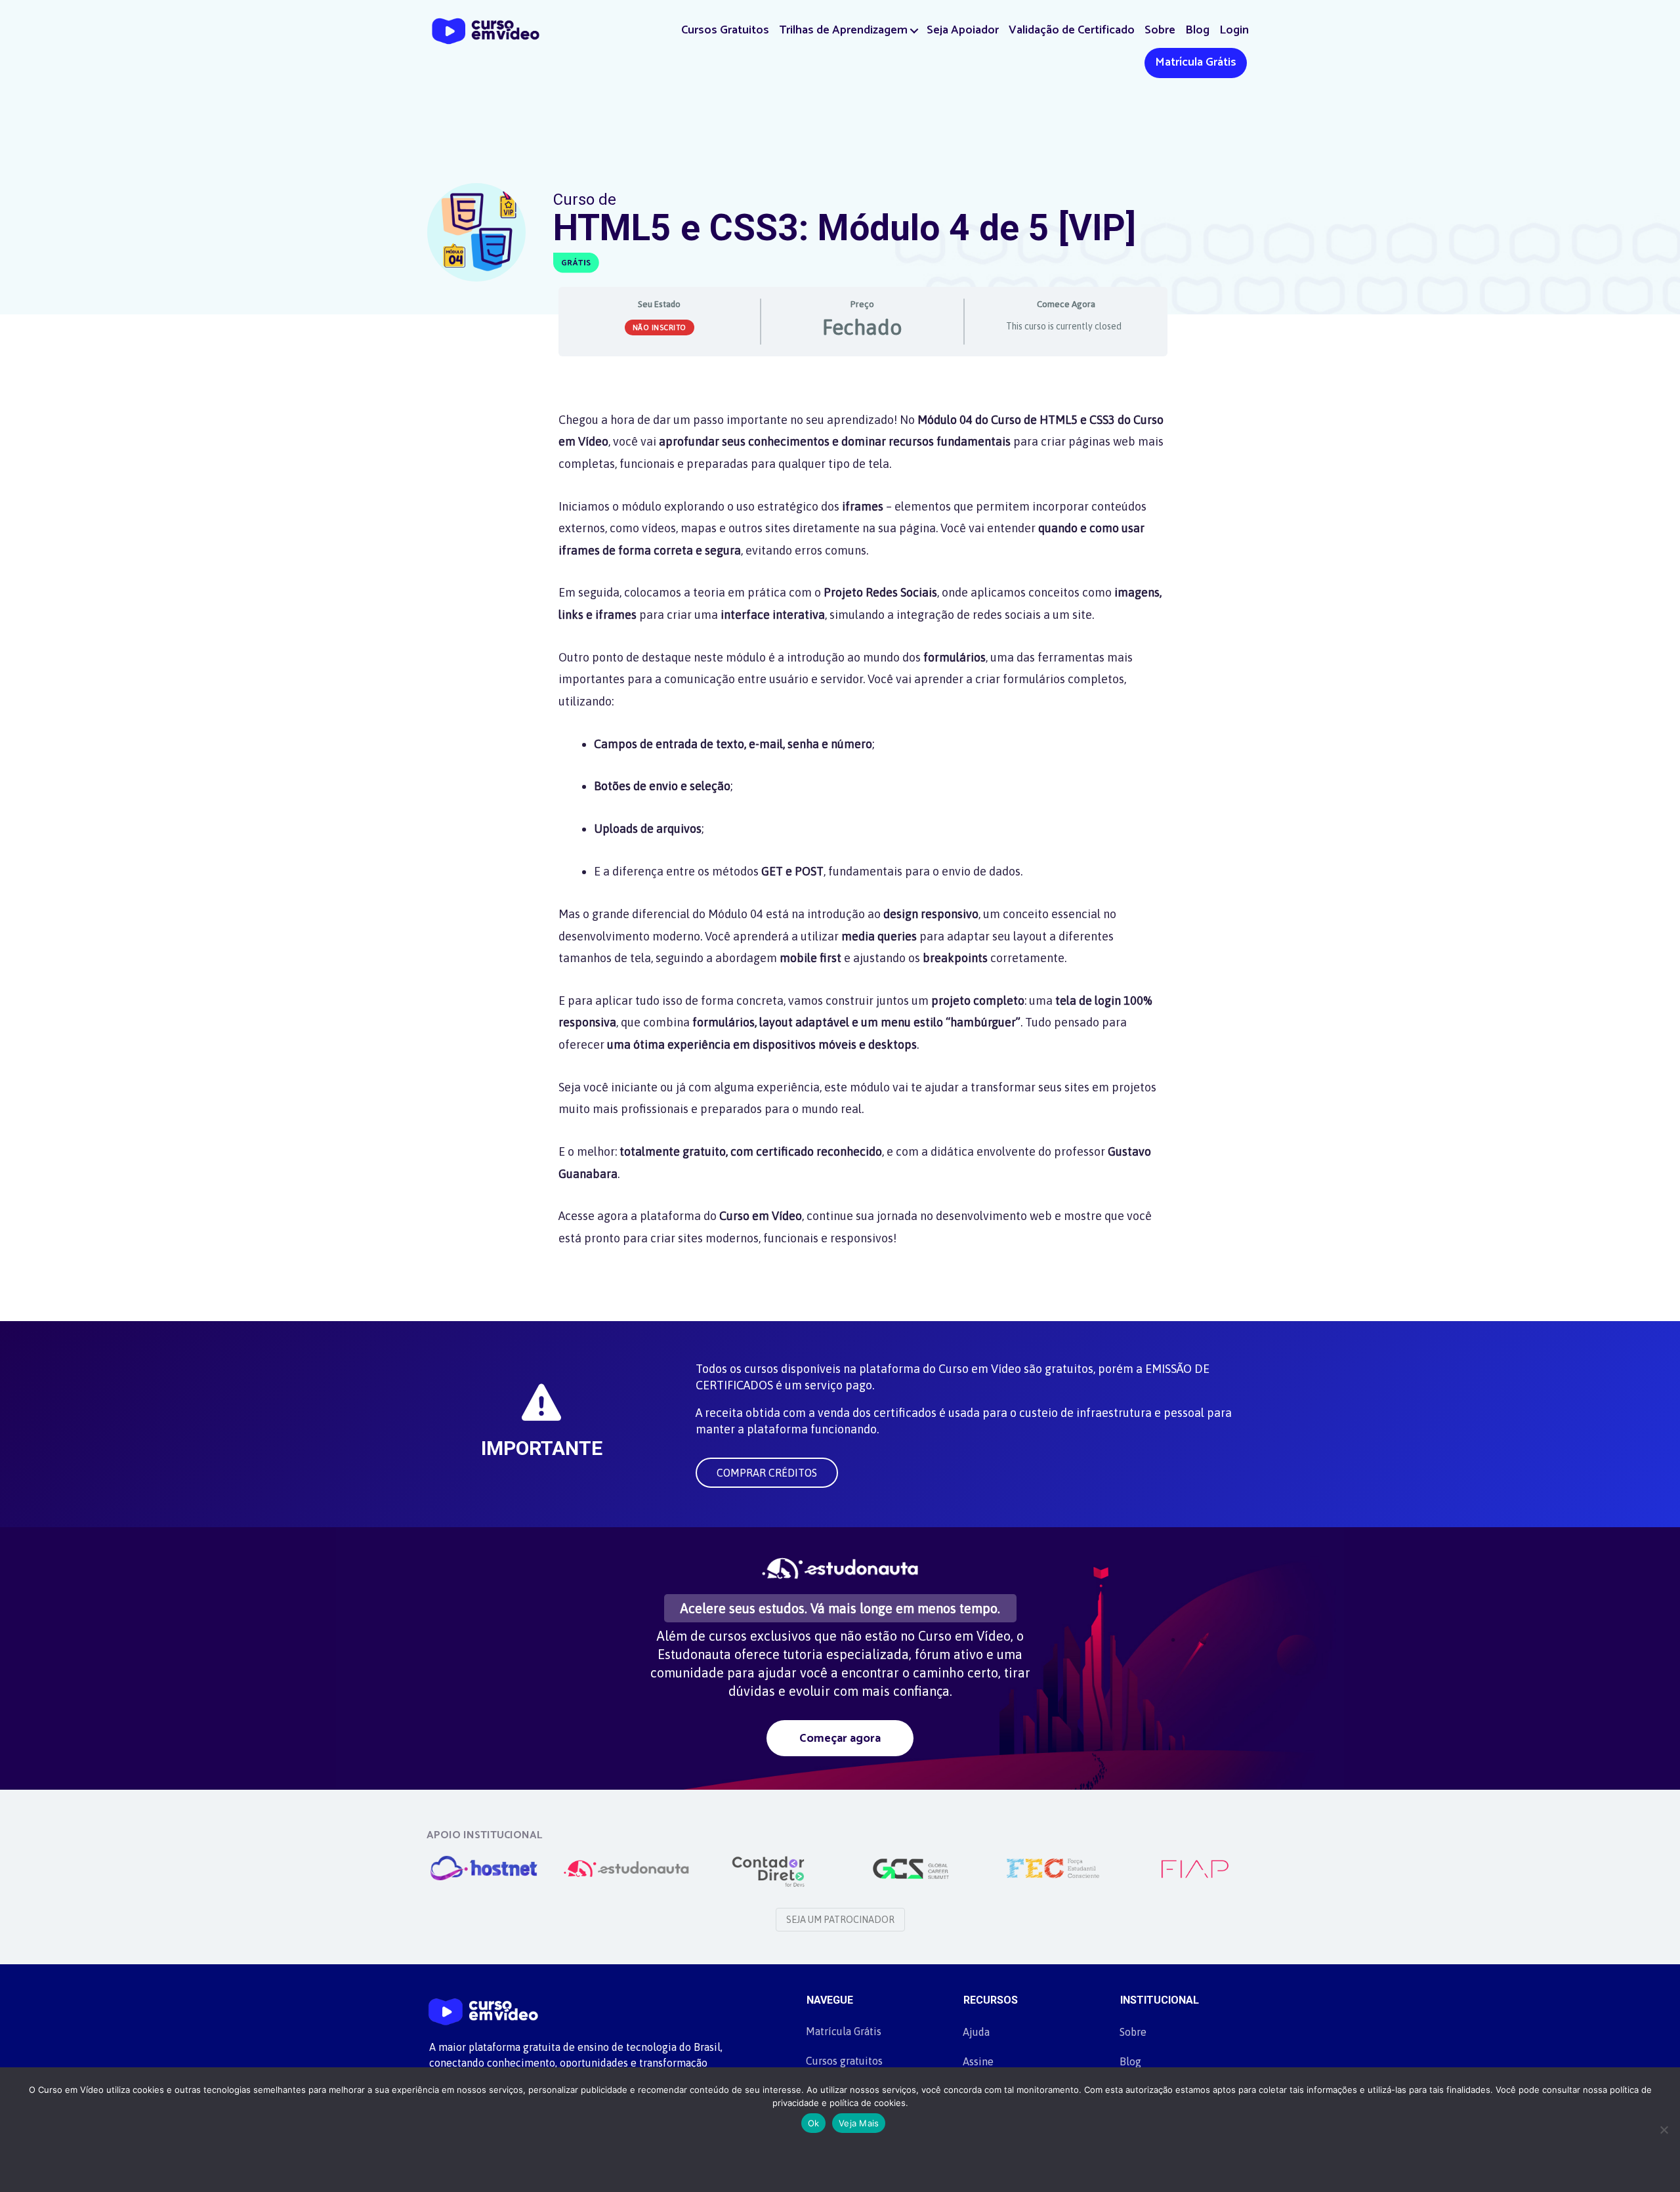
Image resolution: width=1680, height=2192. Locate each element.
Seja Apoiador (963, 30)
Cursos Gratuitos (725, 30)
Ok (814, 2123)
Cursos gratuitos (844, 2061)
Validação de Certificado (1072, 30)
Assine (978, 2061)
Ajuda (976, 2032)
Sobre (1160, 30)
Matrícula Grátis (1196, 62)
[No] (1664, 2130)
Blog (1197, 30)
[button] (914, 31)
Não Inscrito (660, 327)
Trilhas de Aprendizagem (843, 30)
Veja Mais (859, 2123)
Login (1234, 30)
